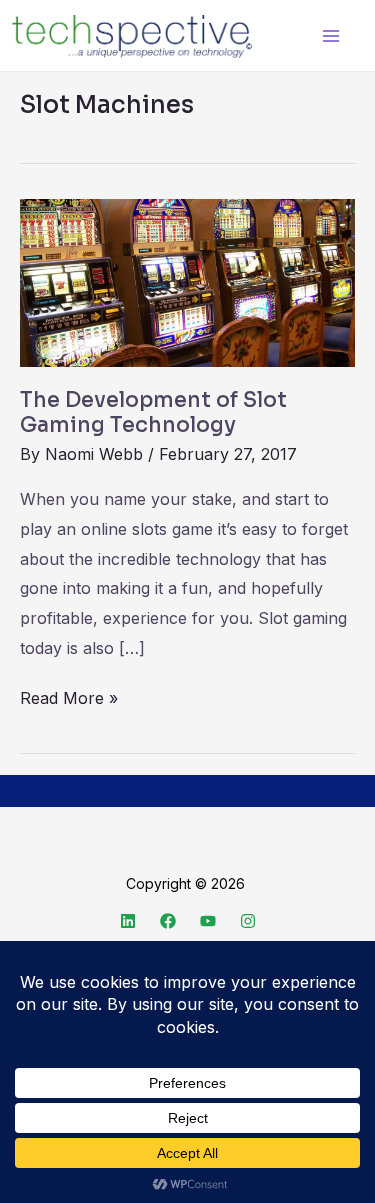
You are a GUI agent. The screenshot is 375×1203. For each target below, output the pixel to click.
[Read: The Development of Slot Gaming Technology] (187, 281)
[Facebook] (168, 921)
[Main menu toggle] (330, 35)
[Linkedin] (128, 921)
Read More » (69, 696)
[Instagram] (248, 921)
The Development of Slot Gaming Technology (153, 413)
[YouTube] (208, 921)
